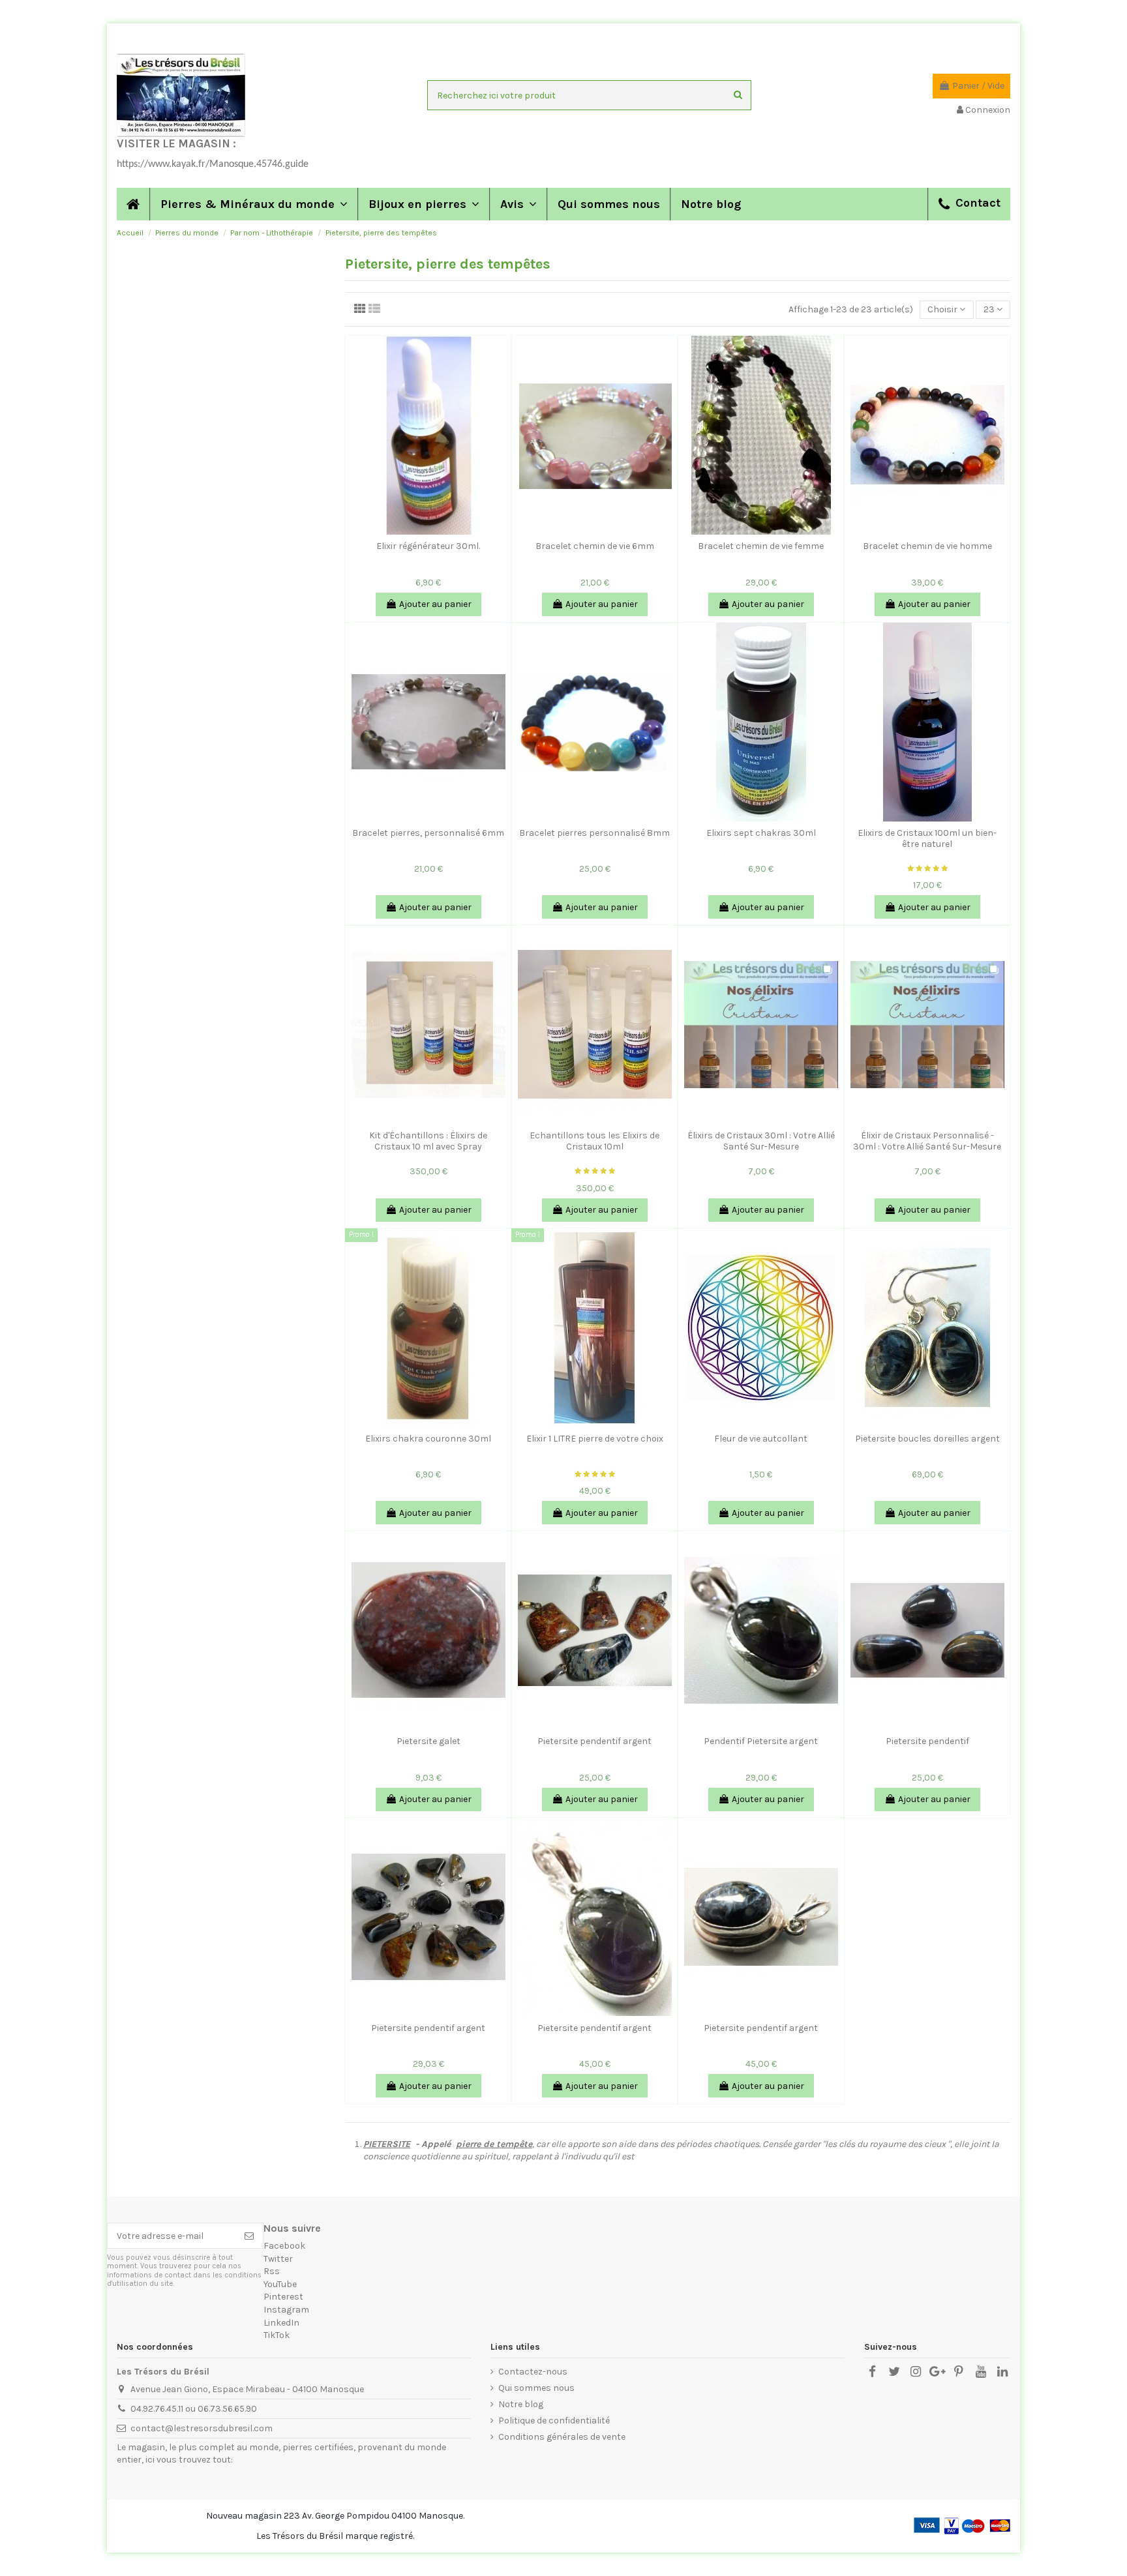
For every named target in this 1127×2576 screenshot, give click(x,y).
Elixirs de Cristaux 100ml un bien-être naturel (927, 838)
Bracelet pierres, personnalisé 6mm (428, 833)
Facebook (284, 2246)
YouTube (280, 2284)
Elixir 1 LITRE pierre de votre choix (595, 1439)
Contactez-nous (533, 2372)
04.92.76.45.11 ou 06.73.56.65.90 (194, 2409)
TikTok (277, 2335)
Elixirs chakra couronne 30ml (428, 1439)
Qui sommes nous (536, 2388)
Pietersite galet (428, 1741)
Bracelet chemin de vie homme (927, 546)
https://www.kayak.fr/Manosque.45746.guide (213, 164)
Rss (272, 2271)
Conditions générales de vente (562, 2437)
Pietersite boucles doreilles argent (927, 1439)
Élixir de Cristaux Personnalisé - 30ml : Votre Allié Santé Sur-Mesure (927, 1141)
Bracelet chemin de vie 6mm (595, 546)
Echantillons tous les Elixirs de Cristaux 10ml (594, 1141)
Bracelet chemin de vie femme (761, 546)
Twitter (278, 2259)
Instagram (286, 2310)
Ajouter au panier (435, 604)
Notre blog (521, 2404)
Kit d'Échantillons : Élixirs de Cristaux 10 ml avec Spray (428, 1141)
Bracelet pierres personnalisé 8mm (594, 833)
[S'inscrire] (249, 2236)
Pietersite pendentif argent (594, 1741)
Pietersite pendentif (927, 1741)
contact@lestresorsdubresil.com (202, 2428)
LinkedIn (281, 2323)
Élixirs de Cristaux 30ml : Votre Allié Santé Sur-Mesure (761, 1141)
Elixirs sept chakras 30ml (761, 833)
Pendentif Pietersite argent (761, 1741)
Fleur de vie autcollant (761, 1439)
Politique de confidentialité (554, 2421)
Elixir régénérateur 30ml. (428, 546)
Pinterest (283, 2297)
